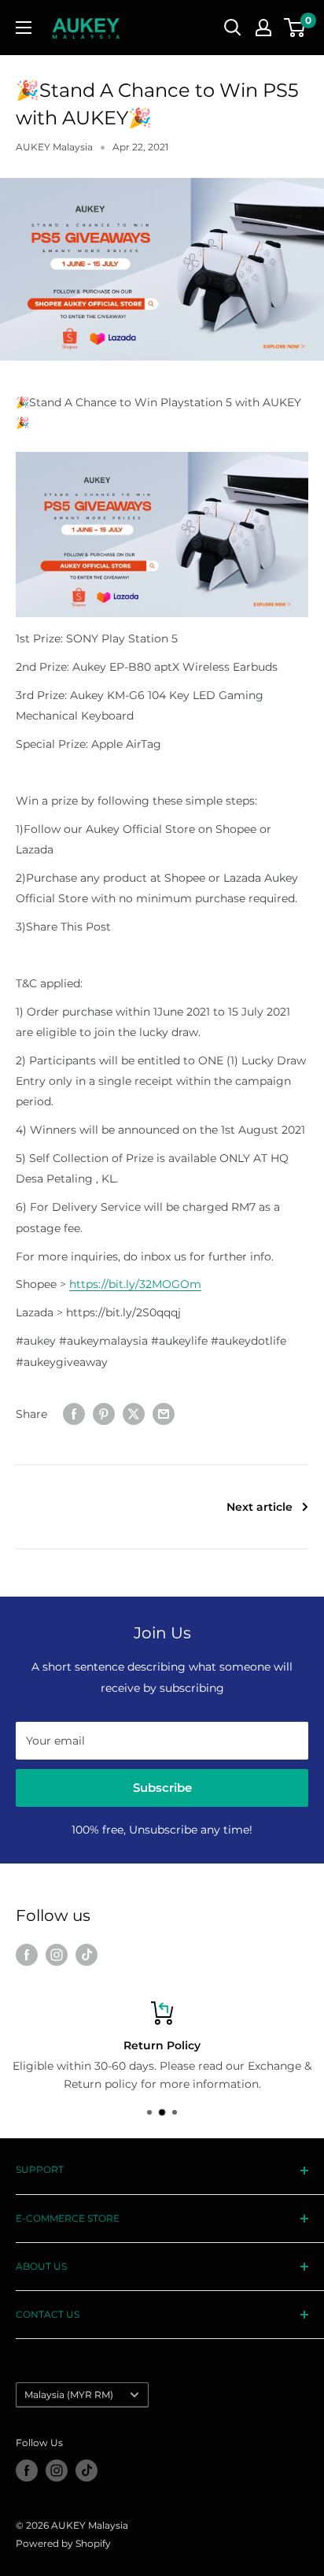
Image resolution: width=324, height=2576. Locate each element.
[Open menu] (24, 28)
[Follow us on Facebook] (27, 1955)
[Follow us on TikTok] (87, 1955)
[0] (295, 28)
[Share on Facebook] (74, 1414)
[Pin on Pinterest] (104, 1414)
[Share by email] (164, 1414)
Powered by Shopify (63, 2543)
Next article (260, 1507)
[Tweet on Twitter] (134, 1414)
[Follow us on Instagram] (57, 1955)
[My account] (263, 28)
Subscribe (162, 1788)
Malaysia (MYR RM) (69, 2395)
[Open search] (233, 28)
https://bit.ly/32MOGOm (135, 1284)
